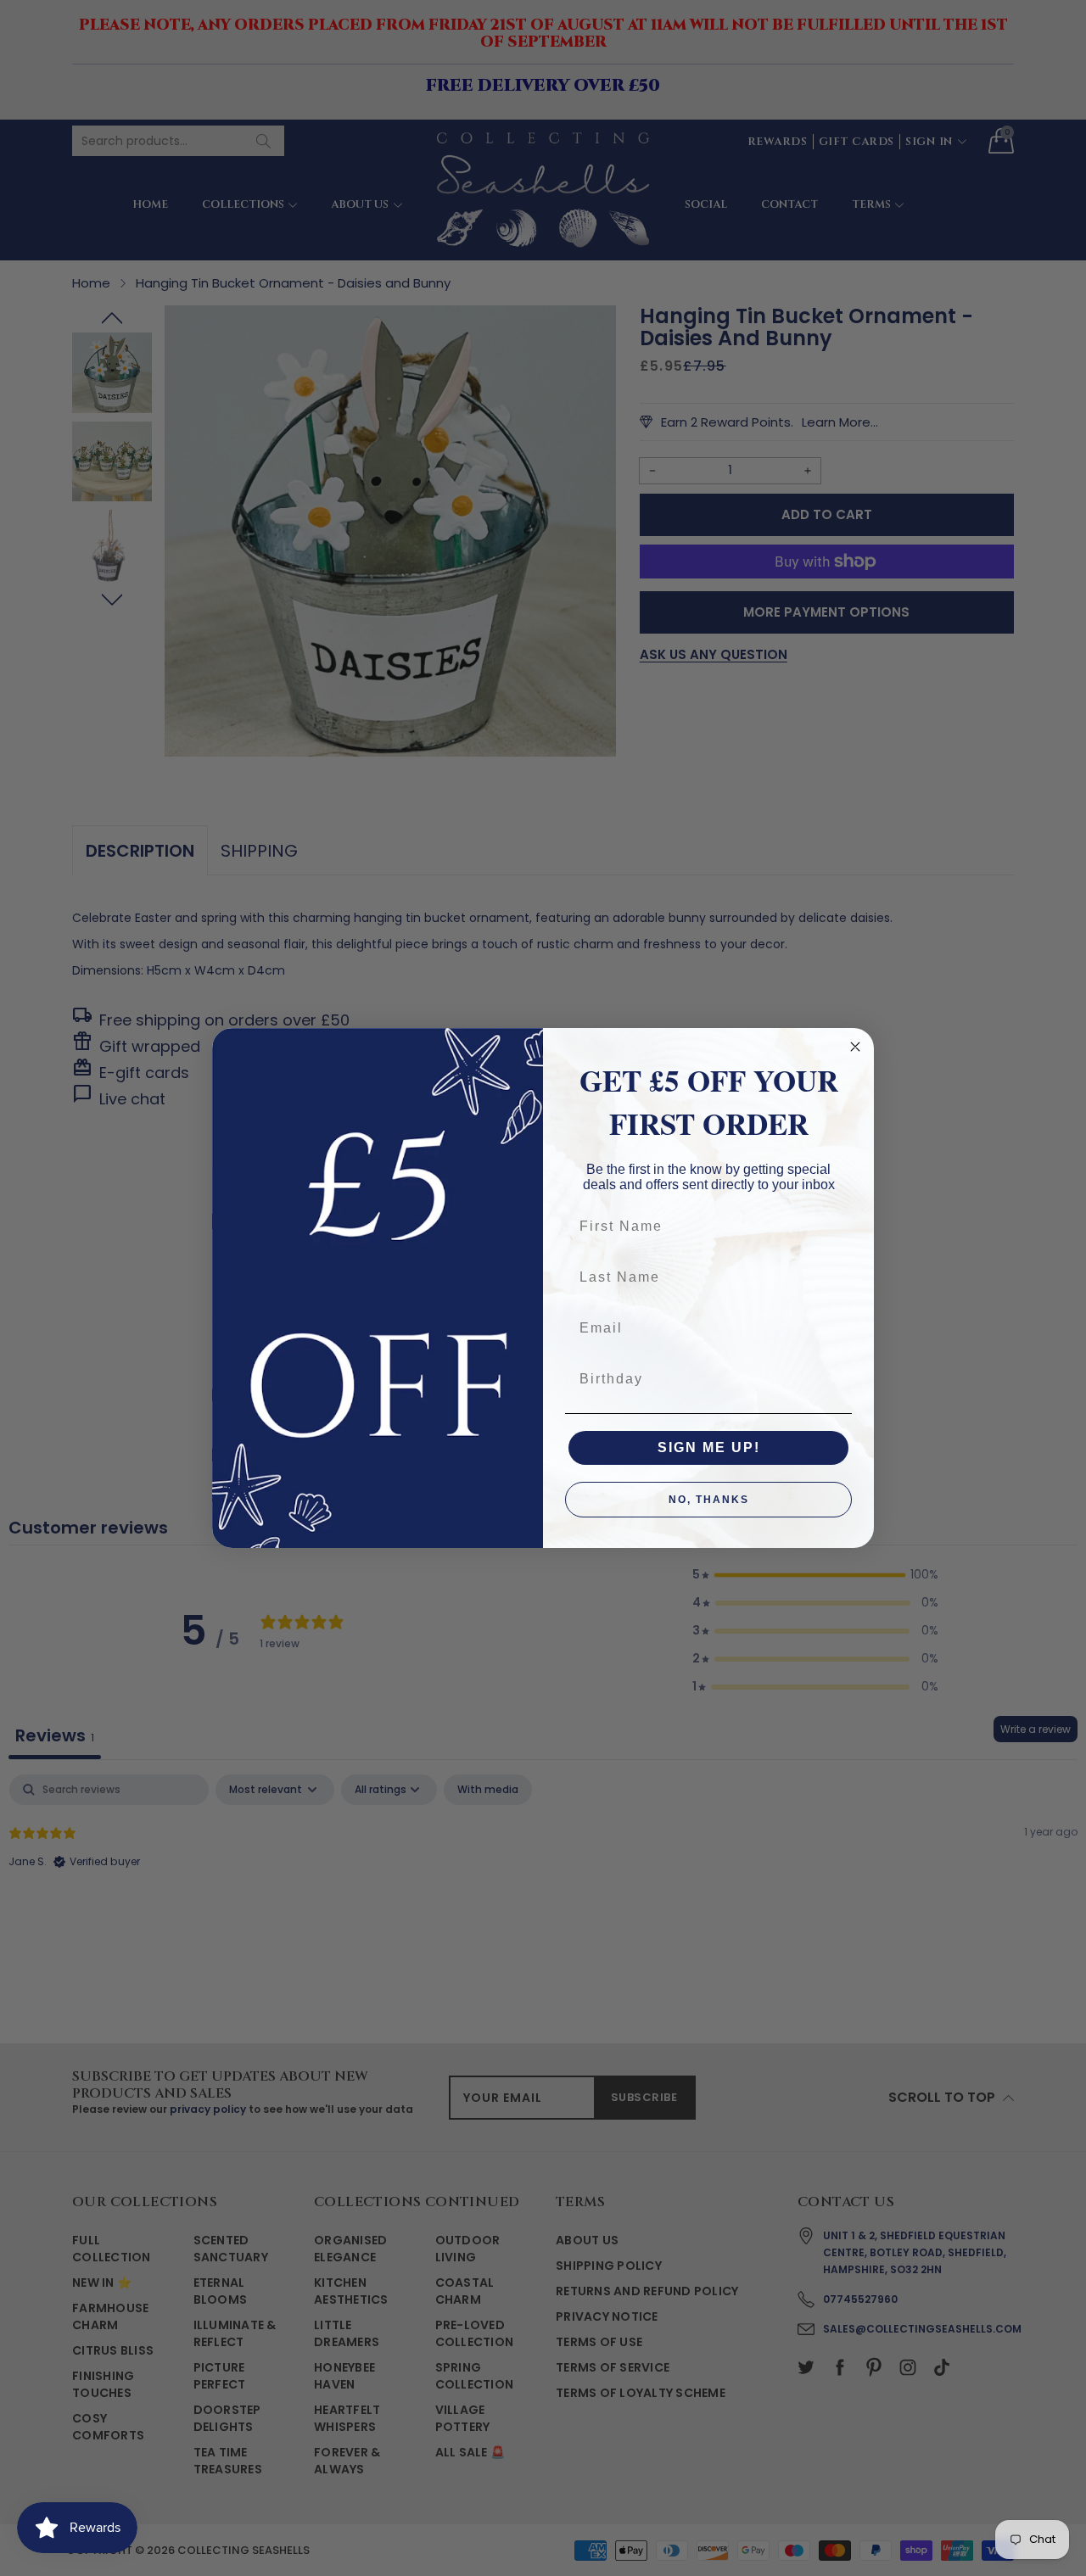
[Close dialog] (855, 1047)
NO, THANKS (709, 1500)
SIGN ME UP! (709, 1447)
